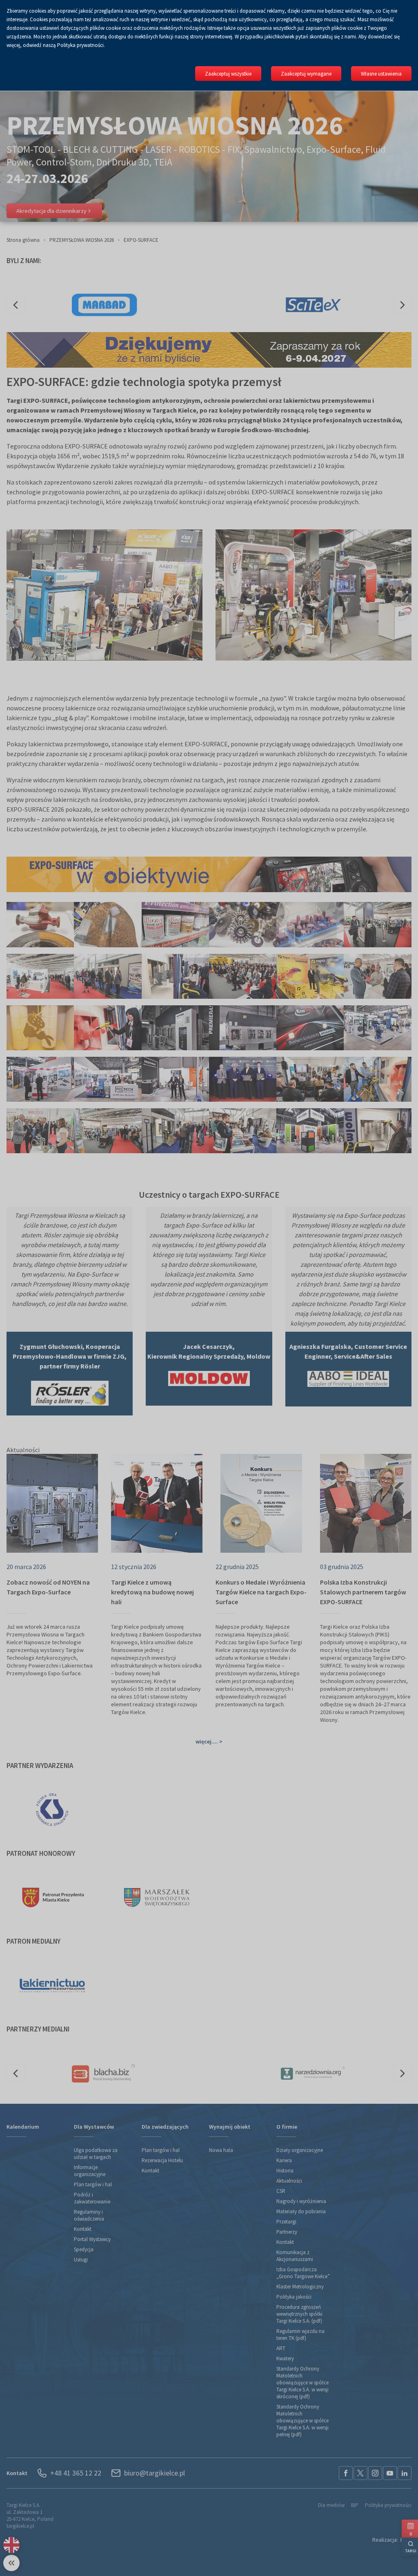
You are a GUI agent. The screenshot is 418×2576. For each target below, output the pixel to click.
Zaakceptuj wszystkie (228, 74)
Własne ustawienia (381, 74)
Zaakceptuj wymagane (306, 74)
